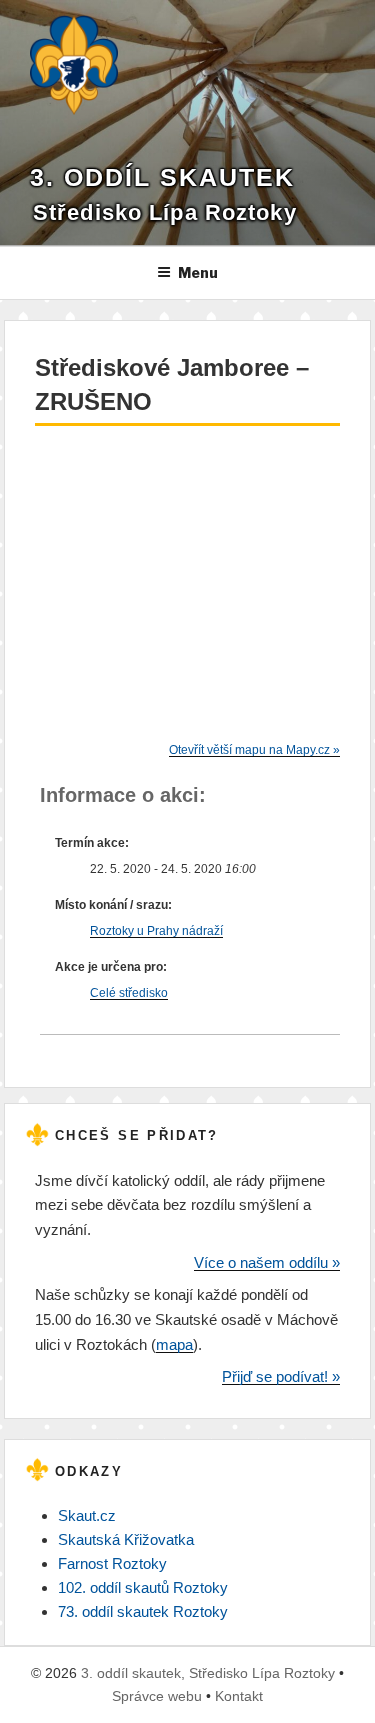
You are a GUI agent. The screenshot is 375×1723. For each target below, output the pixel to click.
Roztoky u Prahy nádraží (156, 931)
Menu (198, 272)
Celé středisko (129, 993)
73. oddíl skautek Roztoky (143, 1611)
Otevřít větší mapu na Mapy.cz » (254, 750)
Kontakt (239, 1696)
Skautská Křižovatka (126, 1539)
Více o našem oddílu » (267, 1262)
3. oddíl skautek (162, 177)
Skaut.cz (87, 1515)
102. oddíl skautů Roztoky (143, 1587)
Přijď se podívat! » (281, 1376)
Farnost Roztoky (112, 1563)
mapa (174, 1344)
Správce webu (157, 1696)
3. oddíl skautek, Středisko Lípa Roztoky (208, 1673)
